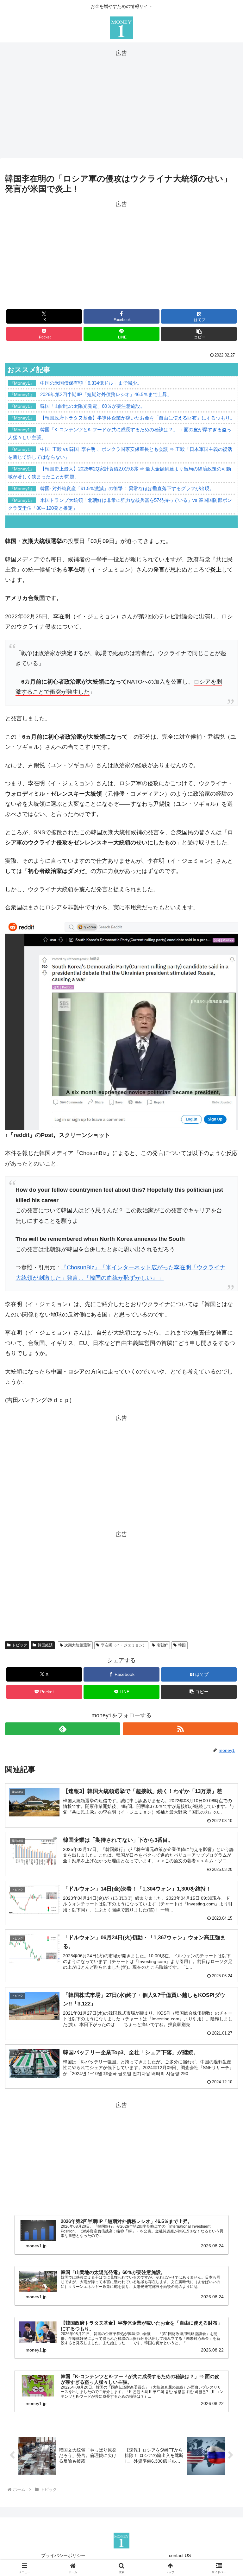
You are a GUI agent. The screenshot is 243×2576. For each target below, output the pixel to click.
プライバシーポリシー (63, 2555)
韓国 (182, 1645)
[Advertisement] (121, 103)
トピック (20, 1645)
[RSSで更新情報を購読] (180, 1729)
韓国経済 (45, 1645)
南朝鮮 (162, 1645)
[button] (199, 334)
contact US (180, 2555)
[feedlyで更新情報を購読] (63, 1729)
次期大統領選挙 (78, 1645)
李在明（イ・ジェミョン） (124, 1645)
